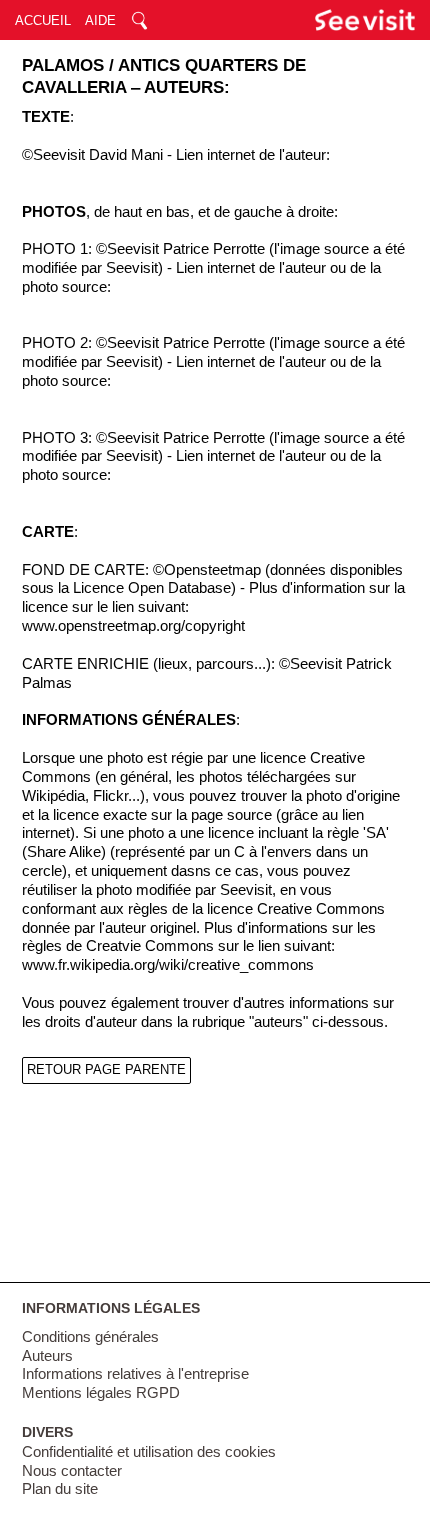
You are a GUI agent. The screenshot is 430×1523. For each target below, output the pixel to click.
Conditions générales (90, 1337)
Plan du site (60, 1489)
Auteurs (47, 1356)
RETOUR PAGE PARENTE (106, 1069)
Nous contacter (72, 1471)
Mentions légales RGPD (101, 1393)
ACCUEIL (43, 20)
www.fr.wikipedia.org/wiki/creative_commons (168, 965)
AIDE (100, 20)
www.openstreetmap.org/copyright (133, 626)
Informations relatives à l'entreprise (135, 1374)
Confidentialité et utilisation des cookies (149, 1452)
